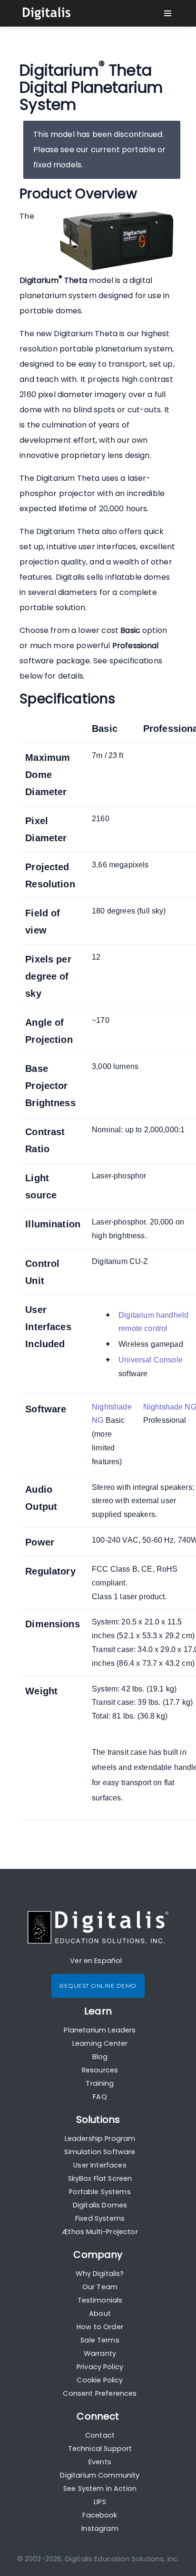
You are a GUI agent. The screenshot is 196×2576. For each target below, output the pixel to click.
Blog (100, 2057)
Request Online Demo (98, 1986)
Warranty (100, 2353)
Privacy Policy (100, 2367)
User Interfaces (100, 2165)
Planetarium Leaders (100, 2030)
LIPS (100, 2502)
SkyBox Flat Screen (100, 2178)
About (100, 2314)
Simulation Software (100, 2152)
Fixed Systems (100, 2218)
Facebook (100, 2515)
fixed (42, 165)
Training (100, 2083)
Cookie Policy (100, 2380)
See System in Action (100, 2489)
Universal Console (151, 1360)
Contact (100, 2435)
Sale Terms (100, 2340)
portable (139, 150)
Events (100, 2462)
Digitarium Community (100, 2475)
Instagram (100, 2528)
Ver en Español (96, 1961)
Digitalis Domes (100, 2205)
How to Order (100, 2327)
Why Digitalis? (100, 2274)
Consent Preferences (100, 2393)
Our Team (100, 2287)
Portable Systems (100, 2192)
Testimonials (100, 2300)
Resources (100, 2070)
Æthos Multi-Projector (100, 2232)
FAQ (100, 2097)
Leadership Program (100, 2139)
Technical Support (100, 2449)
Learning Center (100, 2043)
